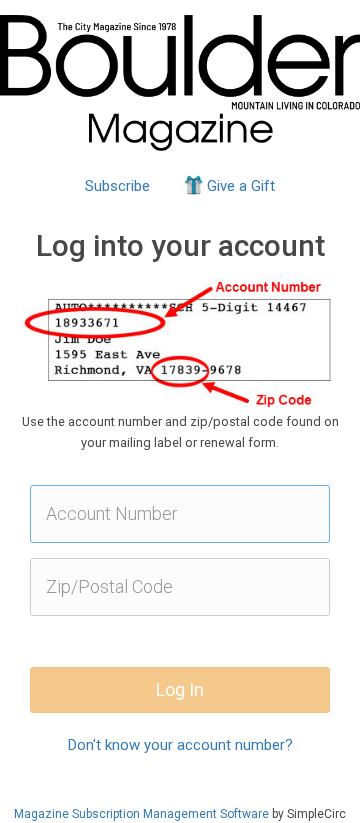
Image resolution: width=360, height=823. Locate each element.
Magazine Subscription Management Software (141, 814)
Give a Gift (241, 186)
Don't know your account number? (180, 745)
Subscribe (117, 186)
